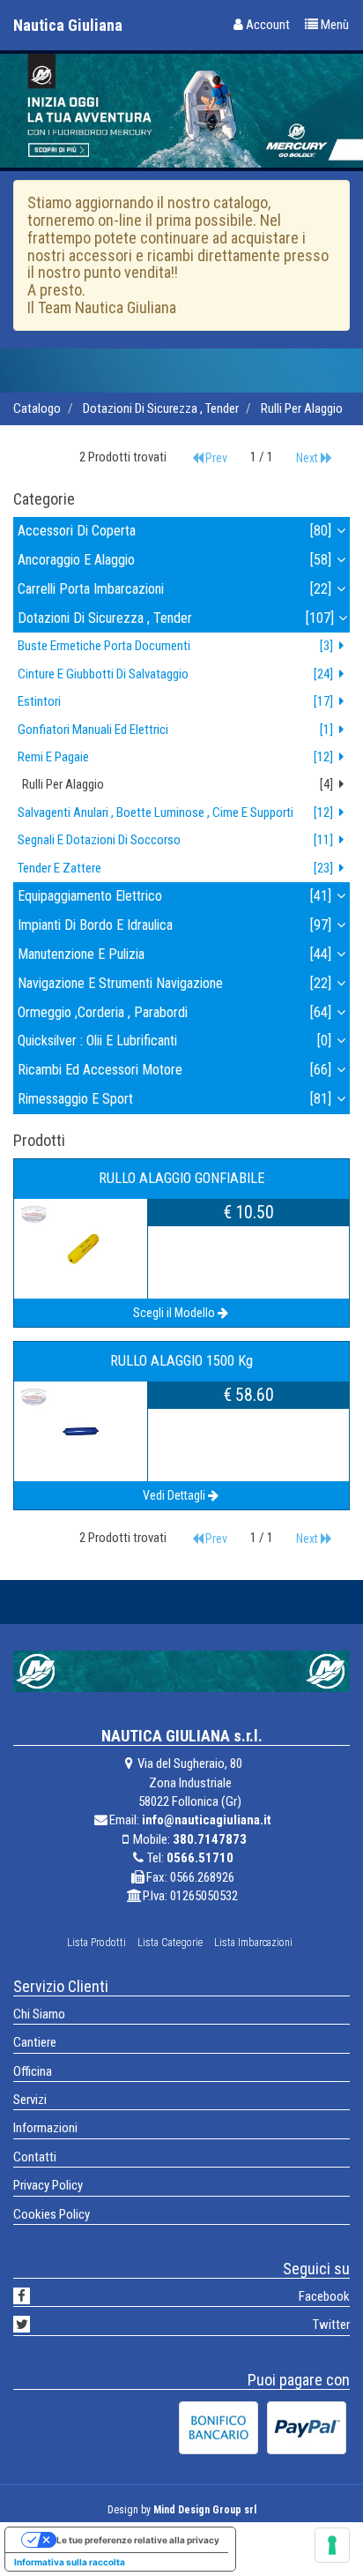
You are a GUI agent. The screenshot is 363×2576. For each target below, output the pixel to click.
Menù (333, 25)
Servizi (30, 2100)
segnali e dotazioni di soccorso (175, 840)
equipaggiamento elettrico (174, 896)
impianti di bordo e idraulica (174, 925)
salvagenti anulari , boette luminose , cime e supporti (175, 812)
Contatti (35, 2157)
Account (267, 25)
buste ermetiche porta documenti (175, 646)
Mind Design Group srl (205, 2510)
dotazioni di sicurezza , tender (161, 408)
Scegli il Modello (174, 1313)
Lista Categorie (170, 1943)
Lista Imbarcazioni (253, 1943)
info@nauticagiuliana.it (207, 1820)
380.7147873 (210, 1839)
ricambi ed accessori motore (174, 1070)
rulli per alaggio (302, 408)
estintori (175, 701)
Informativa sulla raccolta (70, 2562)
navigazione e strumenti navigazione (174, 983)
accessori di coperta (174, 531)
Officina (33, 2071)
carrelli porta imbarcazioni (174, 589)
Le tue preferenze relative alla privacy (138, 2540)
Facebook (324, 2296)
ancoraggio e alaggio (174, 560)
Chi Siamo (39, 2014)
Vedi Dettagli (174, 1495)
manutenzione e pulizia (174, 954)
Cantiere (35, 2042)
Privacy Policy (48, 2185)
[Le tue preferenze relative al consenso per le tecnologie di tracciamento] (332, 2545)
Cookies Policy (52, 2214)
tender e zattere (175, 868)
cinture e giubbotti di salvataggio (175, 674)
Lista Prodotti (96, 1943)
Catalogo (37, 408)
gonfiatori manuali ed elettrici (175, 730)
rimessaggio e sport (174, 1099)
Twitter (331, 2325)
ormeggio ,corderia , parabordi (174, 1012)
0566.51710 (200, 1858)
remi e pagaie (175, 757)
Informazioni (45, 2128)
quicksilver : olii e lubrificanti (174, 1041)
